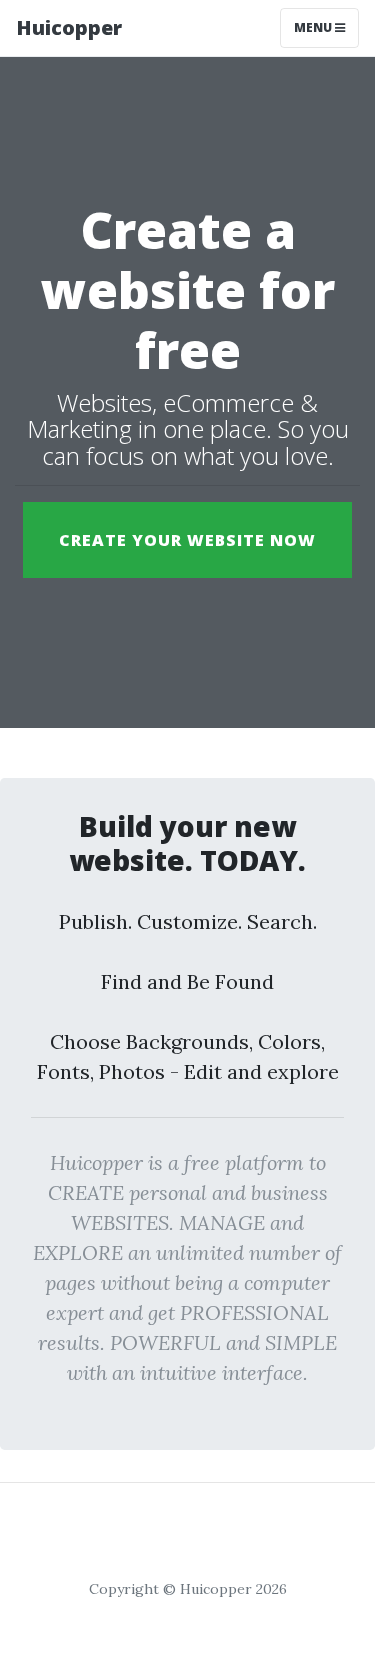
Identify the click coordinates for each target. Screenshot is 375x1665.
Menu (314, 27)
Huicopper (69, 27)
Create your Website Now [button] (187, 540)
